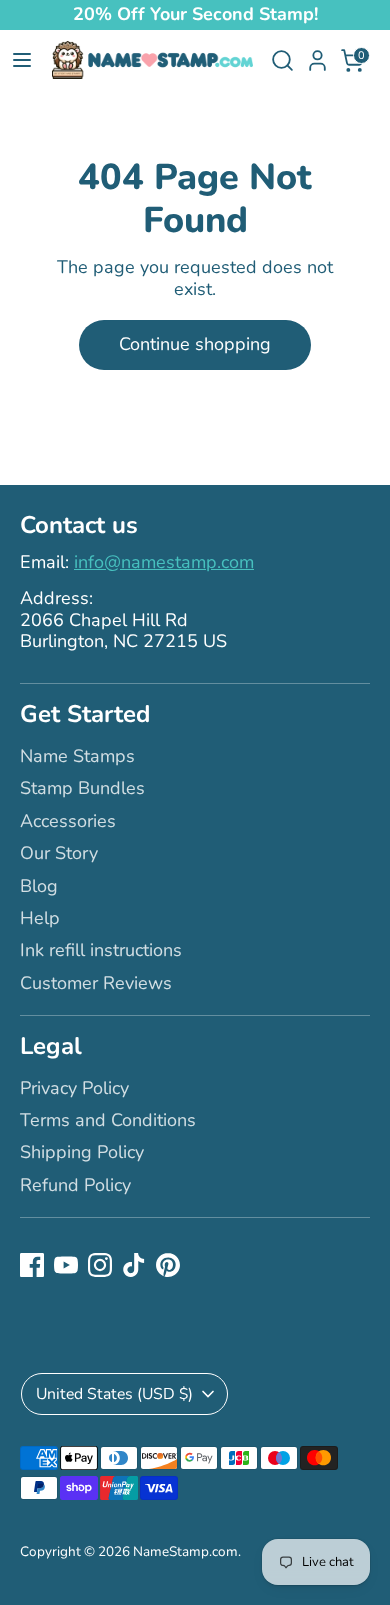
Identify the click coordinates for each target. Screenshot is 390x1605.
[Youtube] (66, 1265)
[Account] (317, 53)
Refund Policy (75, 1185)
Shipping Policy (82, 1152)
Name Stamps (77, 756)
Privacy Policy (74, 1088)
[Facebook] (32, 1265)
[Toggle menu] (22, 60)
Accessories (68, 821)
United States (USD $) (114, 1394)
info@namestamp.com (164, 562)
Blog (39, 886)
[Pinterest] (168, 1265)
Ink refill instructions (101, 950)
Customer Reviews (96, 983)
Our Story (59, 853)
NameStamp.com (185, 1551)
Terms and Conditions (108, 1120)
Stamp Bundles (82, 788)
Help (40, 918)
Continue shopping (195, 344)
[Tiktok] (134, 1265)
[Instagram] (100, 1265)
